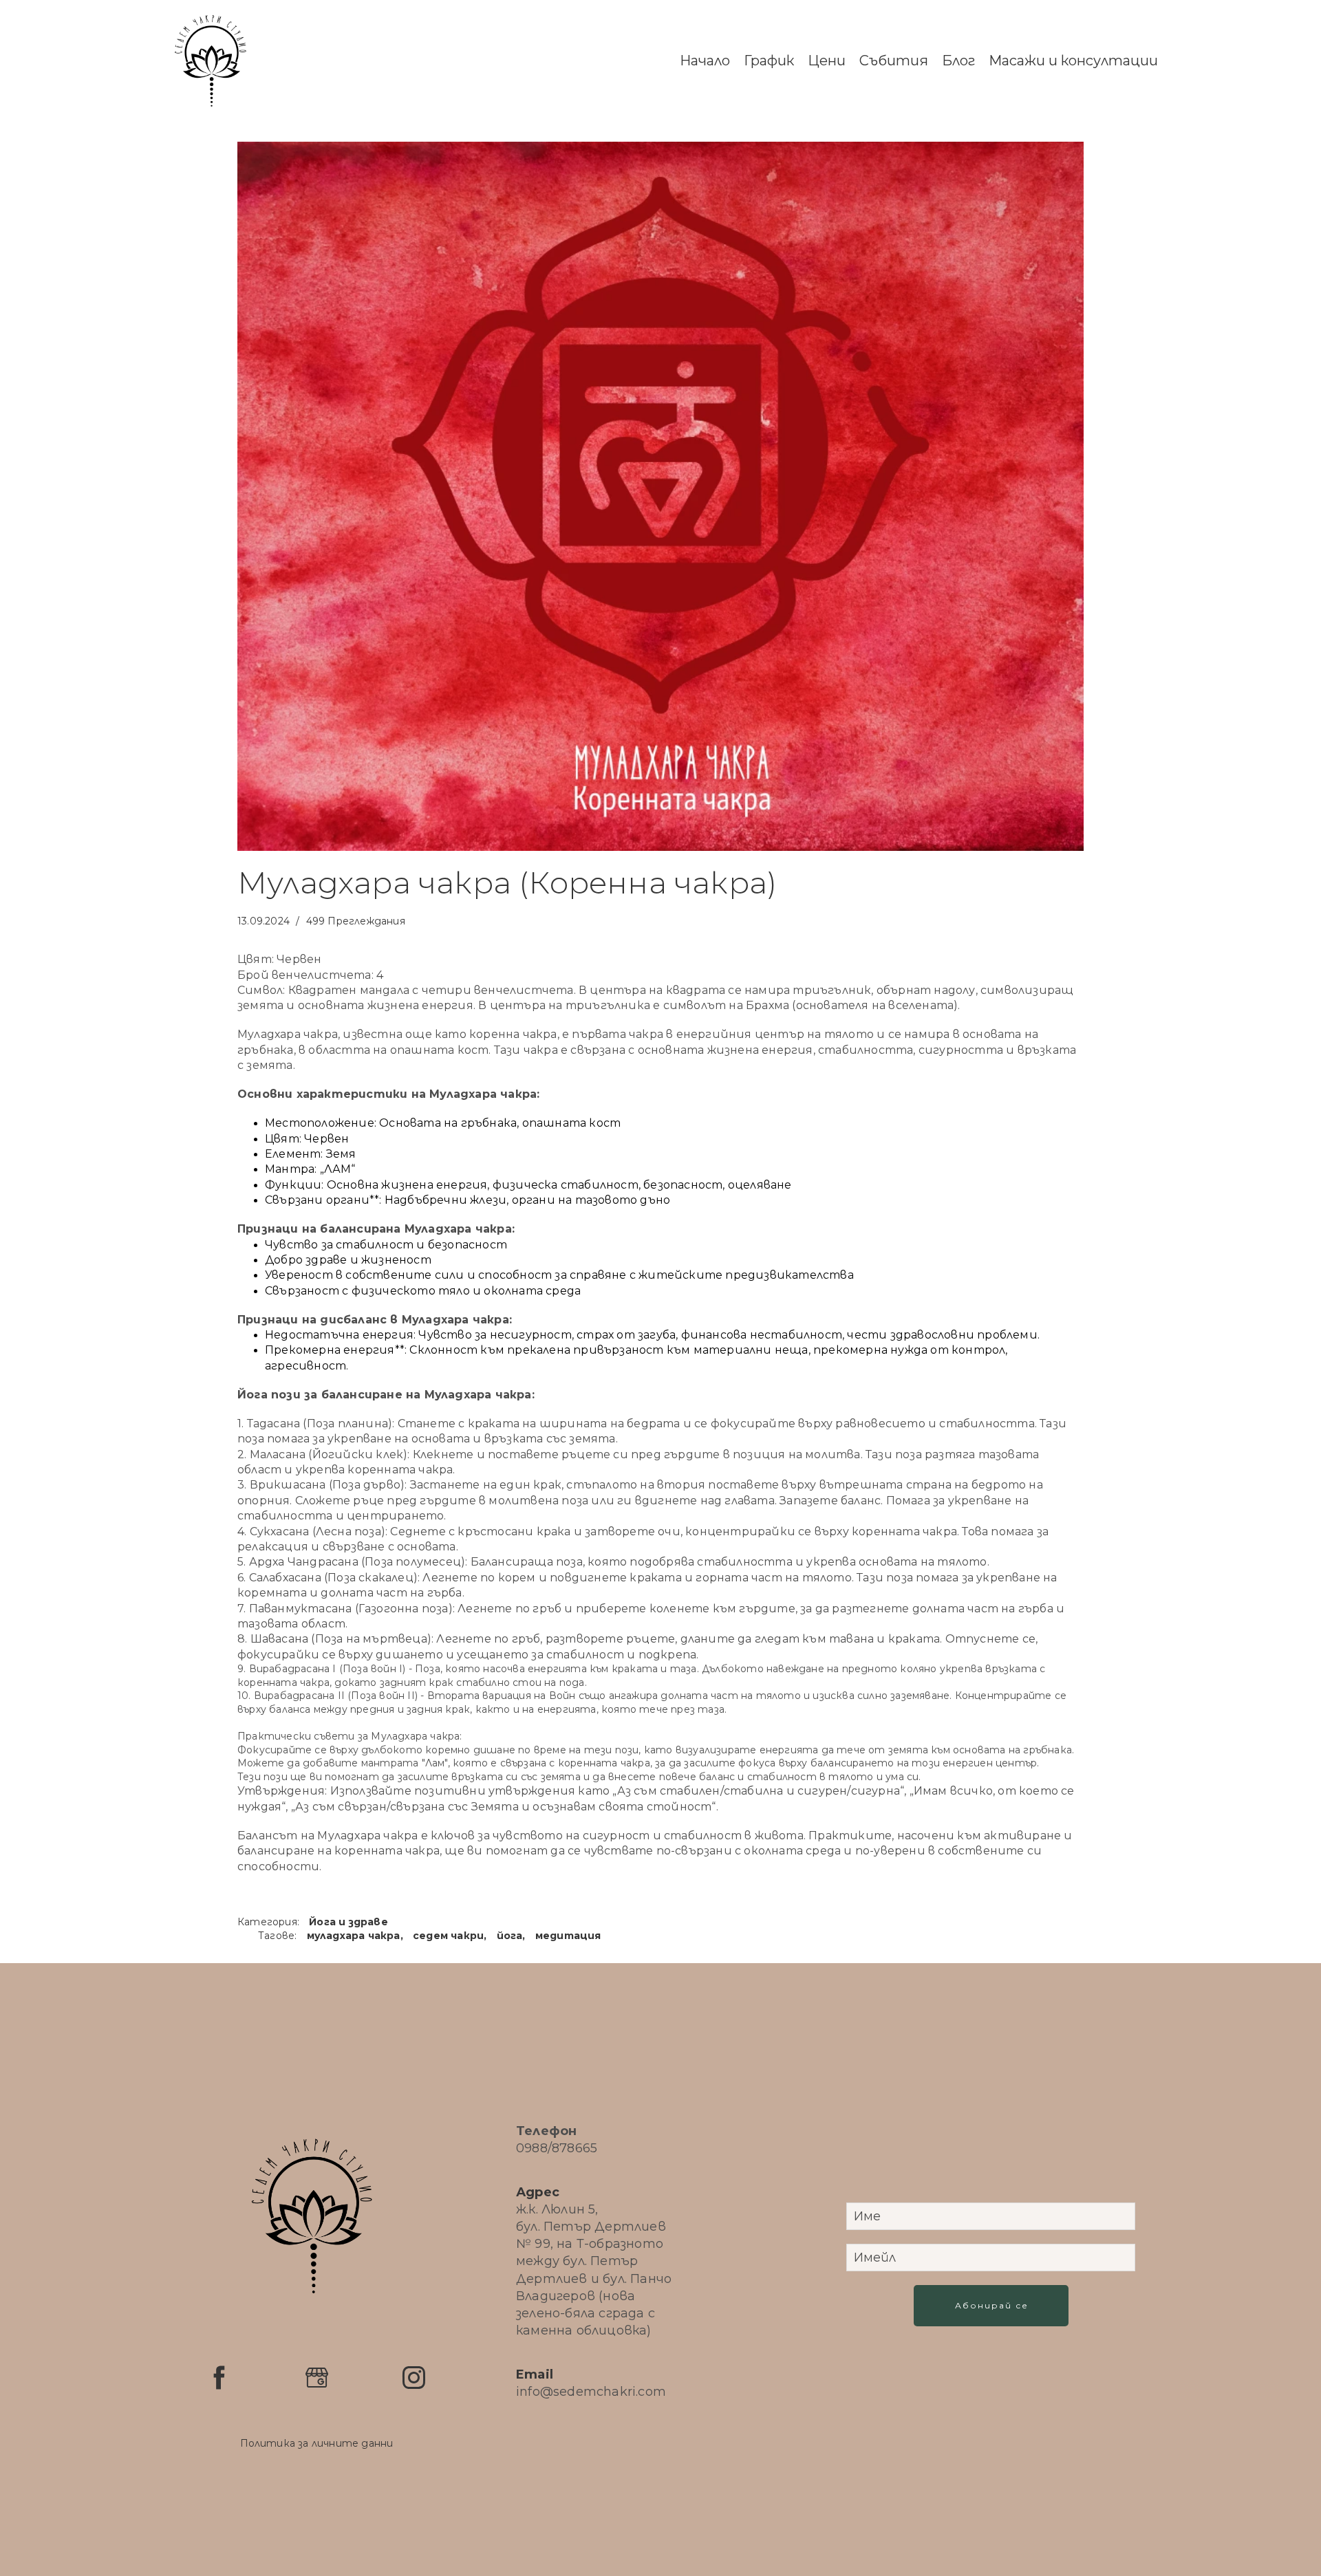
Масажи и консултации (1073, 61)
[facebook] (219, 2378)
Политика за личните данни (317, 2443)
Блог (958, 61)
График (769, 61)
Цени (827, 61)
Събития (894, 61)
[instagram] (414, 2378)
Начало (705, 61)
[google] (317, 2378)
